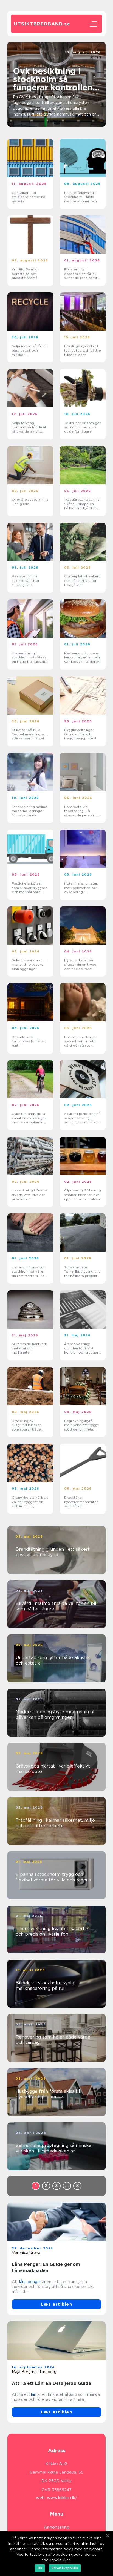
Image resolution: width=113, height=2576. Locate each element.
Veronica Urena (26, 2253)
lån (34, 2394)
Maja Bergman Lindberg (34, 2372)
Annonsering (57, 2527)
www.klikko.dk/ (62, 2498)
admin (95, 57)
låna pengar (30, 2282)
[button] (51, 121)
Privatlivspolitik (65, 2568)
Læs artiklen (56, 2304)
